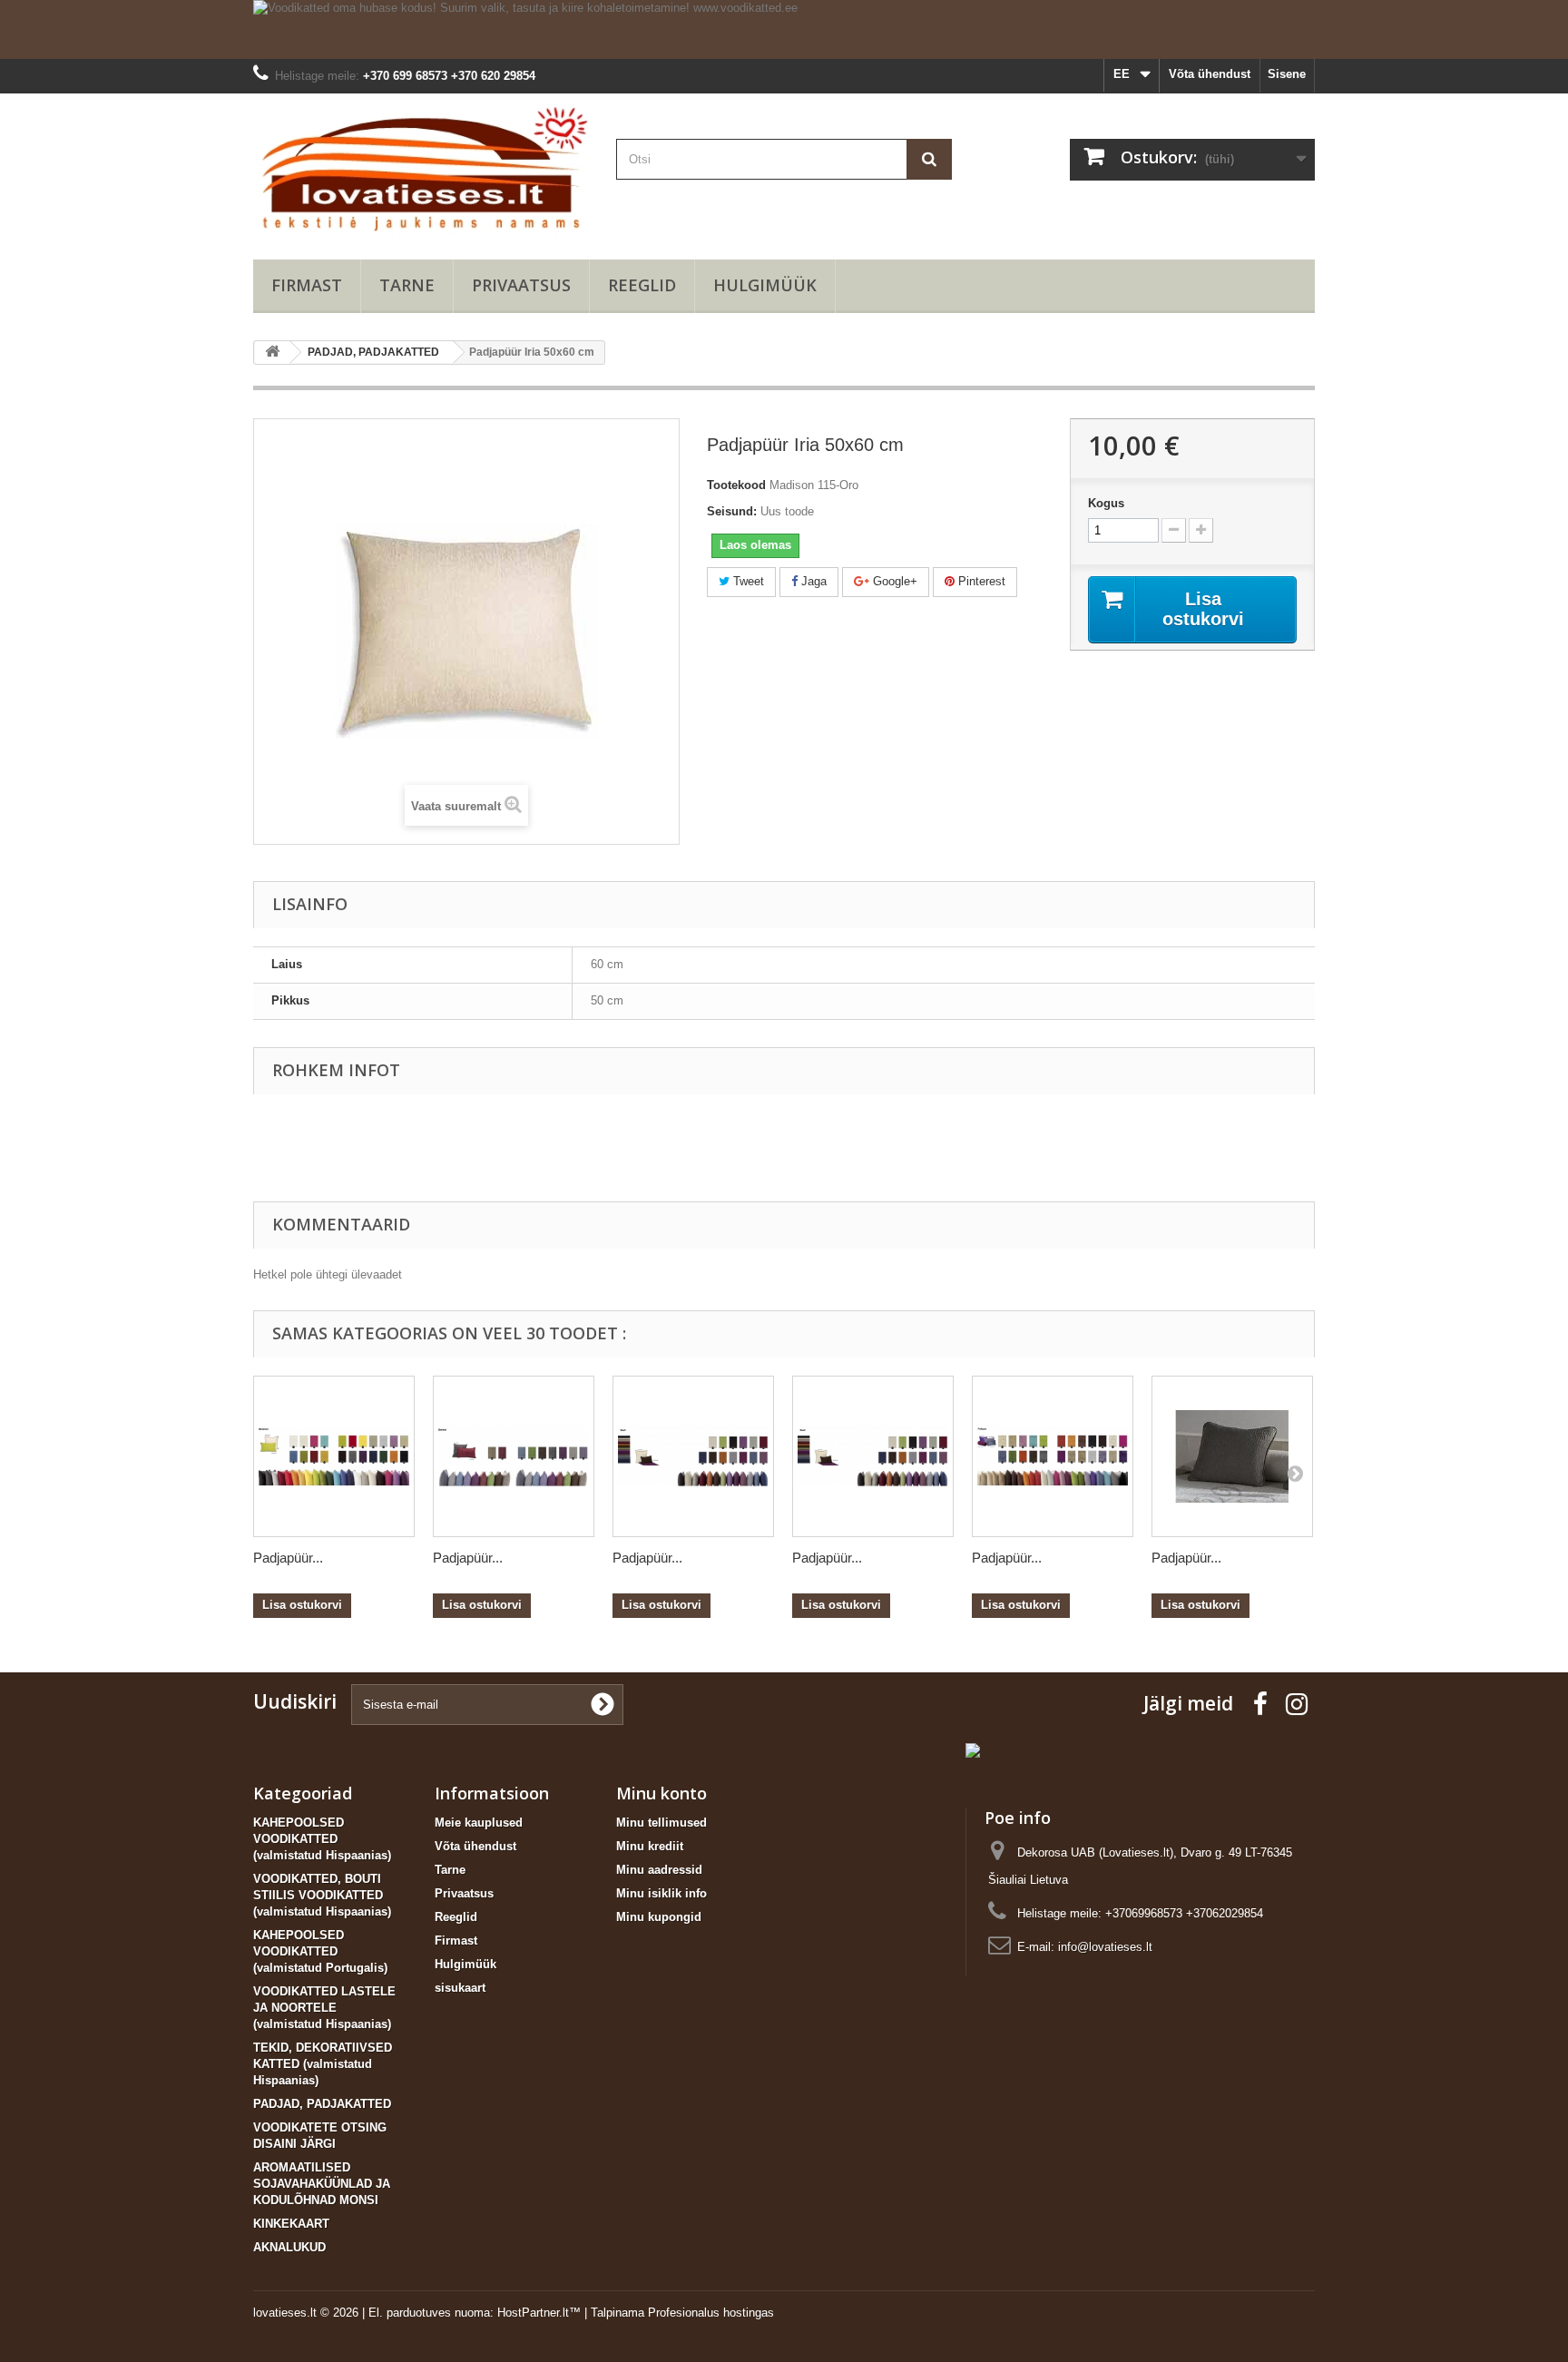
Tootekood (736, 485)
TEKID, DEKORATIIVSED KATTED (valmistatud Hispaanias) (323, 2064)
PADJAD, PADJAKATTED (322, 2104)
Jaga (812, 581)
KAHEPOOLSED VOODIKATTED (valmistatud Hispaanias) (322, 1839)
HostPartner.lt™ (539, 2313)
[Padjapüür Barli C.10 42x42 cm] (873, 1456)
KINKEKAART (291, 2224)
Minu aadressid (659, 1870)
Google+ (893, 581)
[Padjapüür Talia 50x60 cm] (1232, 1456)
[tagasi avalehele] (272, 353)
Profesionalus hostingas (711, 2313)
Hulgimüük (765, 285)
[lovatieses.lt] (421, 172)
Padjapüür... (288, 1558)
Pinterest (980, 581)
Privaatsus (521, 285)
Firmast (307, 285)
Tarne (407, 285)
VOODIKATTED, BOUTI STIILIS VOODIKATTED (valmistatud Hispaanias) (322, 1895)
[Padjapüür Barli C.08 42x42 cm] (693, 1456)
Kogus (1106, 503)
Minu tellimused (661, 1823)
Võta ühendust (1210, 74)
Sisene (1287, 74)
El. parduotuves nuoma (429, 2313)
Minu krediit (650, 1846)
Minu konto (661, 1793)
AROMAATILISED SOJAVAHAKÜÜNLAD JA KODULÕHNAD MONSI (322, 2184)
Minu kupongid (659, 1917)
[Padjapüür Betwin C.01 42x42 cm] (514, 1456)
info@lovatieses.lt (1105, 1947)
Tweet (747, 581)
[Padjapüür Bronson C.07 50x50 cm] (334, 1456)
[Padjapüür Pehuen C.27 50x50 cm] (1053, 1456)
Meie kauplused (479, 1823)
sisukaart (460, 1988)
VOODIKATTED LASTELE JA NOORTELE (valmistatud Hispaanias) (324, 2008)
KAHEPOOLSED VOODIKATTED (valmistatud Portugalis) (320, 1951)
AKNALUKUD (289, 2247)
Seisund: (732, 511)
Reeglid (642, 285)
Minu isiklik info (661, 1893)
